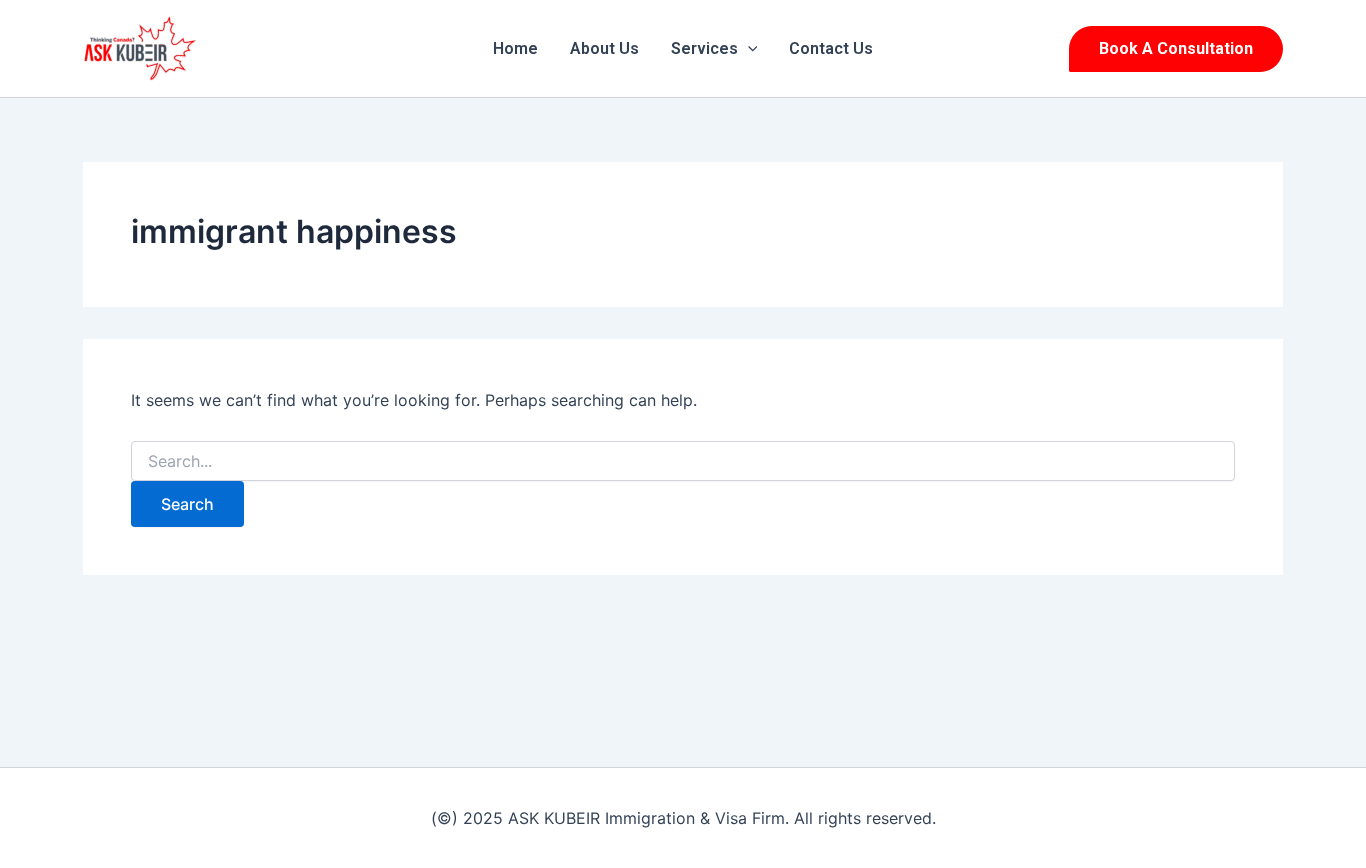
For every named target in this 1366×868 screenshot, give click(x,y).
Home (515, 48)
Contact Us (831, 48)
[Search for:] (683, 461)
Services (704, 48)
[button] (748, 49)
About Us (604, 48)
